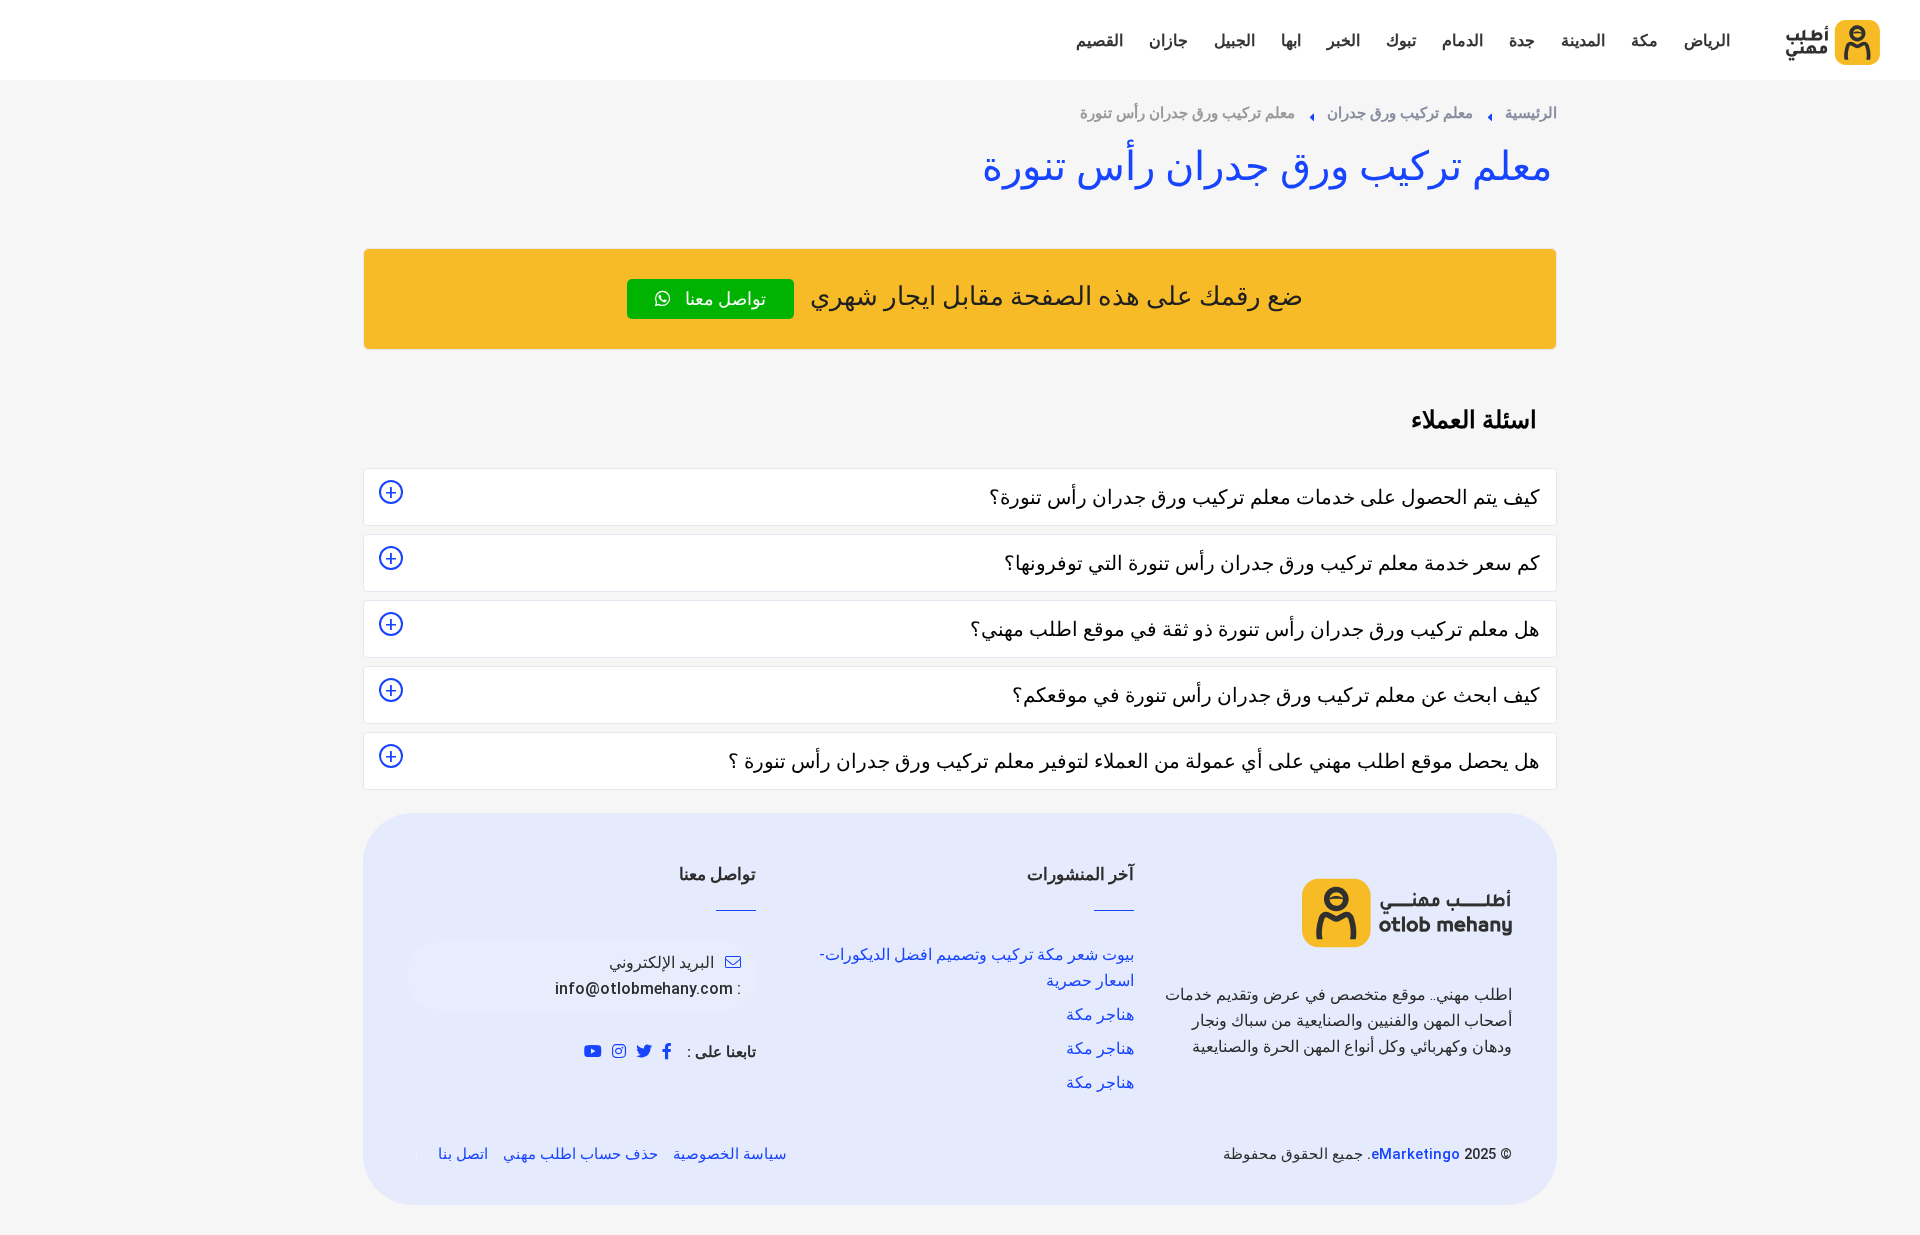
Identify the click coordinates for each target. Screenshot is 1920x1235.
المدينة (1583, 40)
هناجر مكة (1100, 1014)
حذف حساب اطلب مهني (580, 1154)
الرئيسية (1531, 113)
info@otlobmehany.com (644, 988)
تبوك (1401, 40)
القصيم (1099, 40)
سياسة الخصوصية (730, 1154)
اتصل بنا (463, 1154)
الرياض (1707, 40)
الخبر (1343, 40)
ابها (1291, 40)
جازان (1168, 40)
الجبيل (1234, 40)
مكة (1644, 40)
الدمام (1462, 40)
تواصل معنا (723, 298)
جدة (1522, 40)
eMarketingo (1415, 1154)
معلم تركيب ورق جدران (1400, 113)
